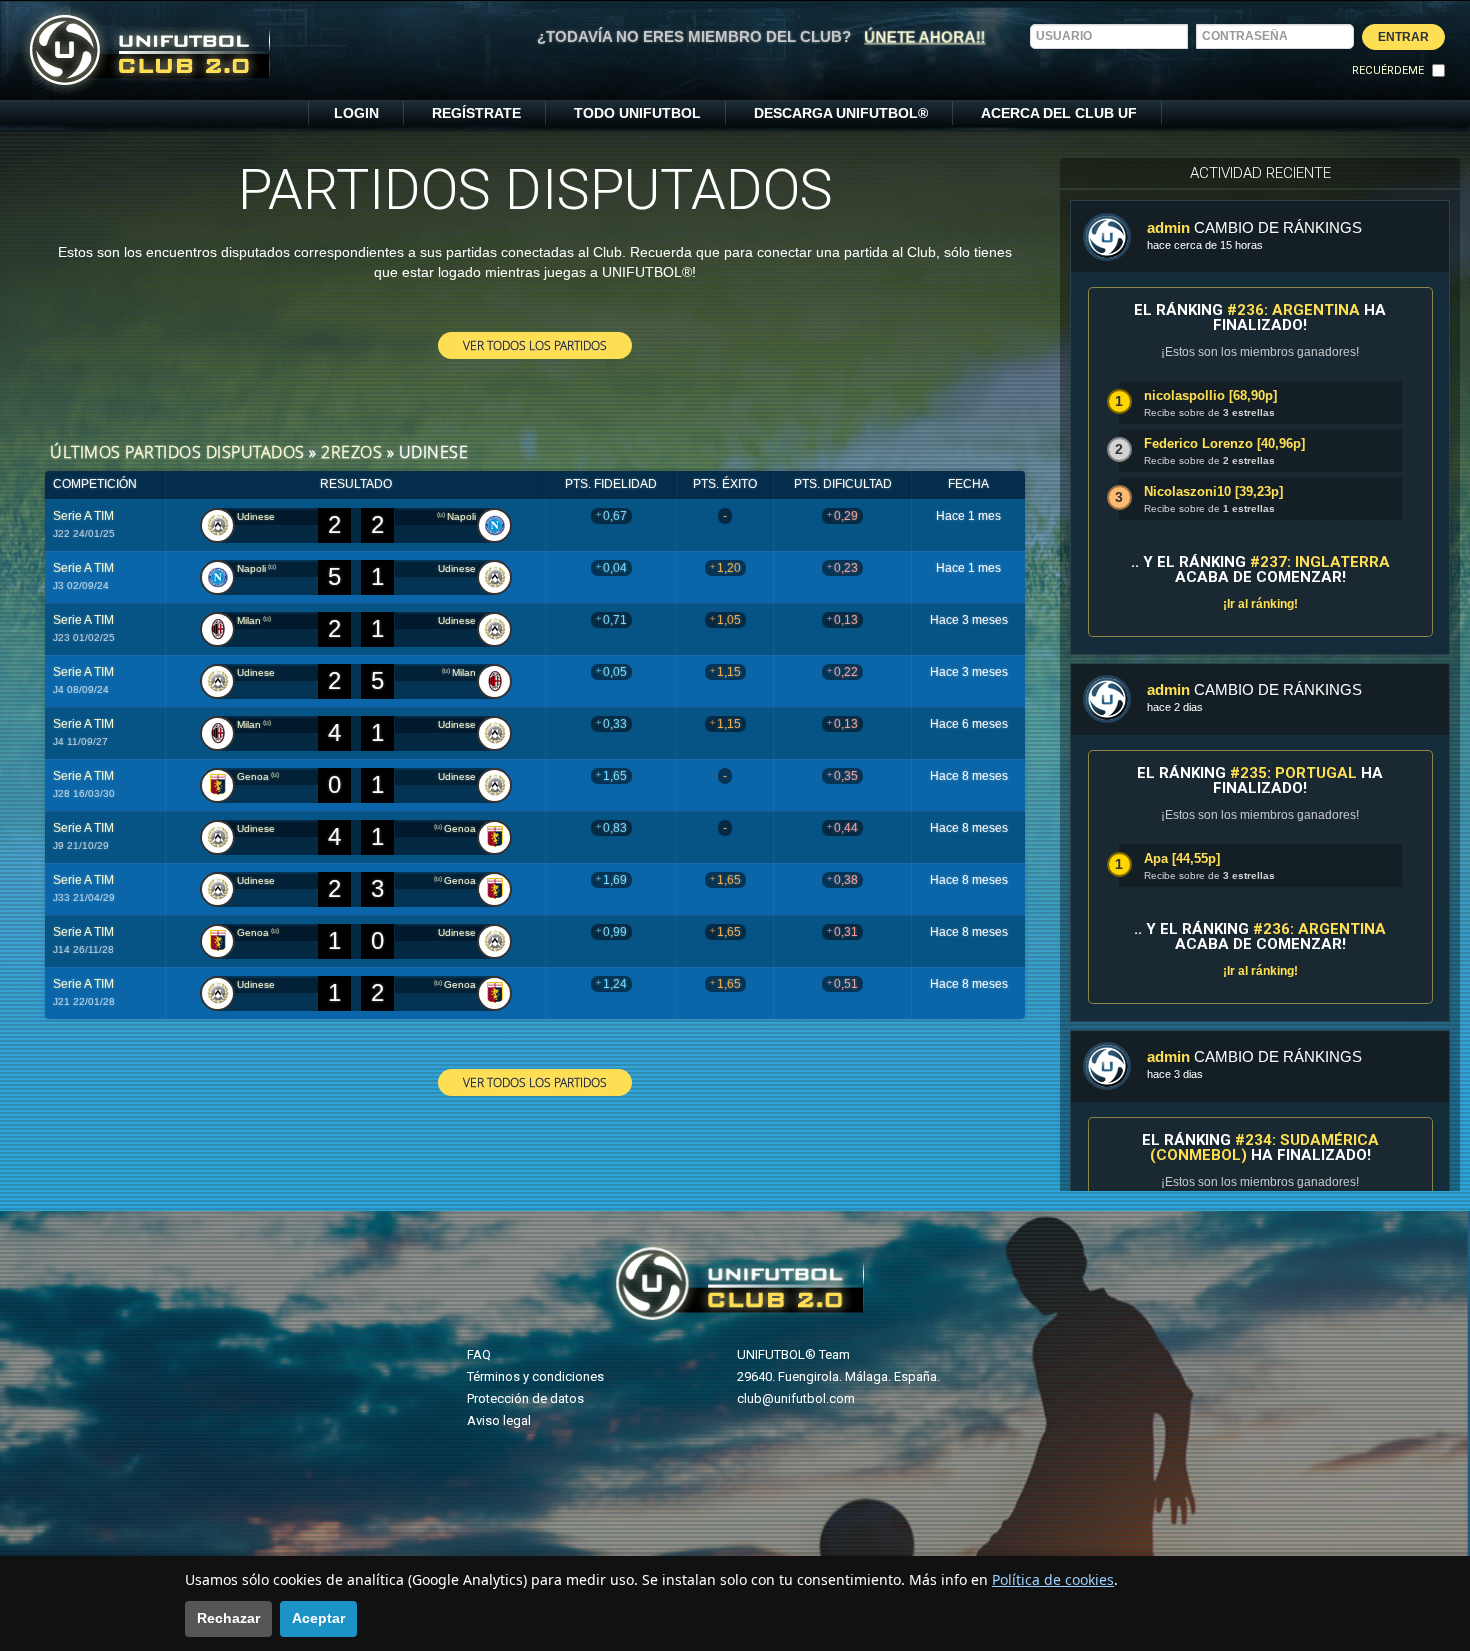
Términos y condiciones (535, 1376)
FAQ (479, 1354)
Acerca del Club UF (1059, 113)
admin (1168, 227)
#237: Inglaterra (1320, 562)
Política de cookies (1053, 1579)
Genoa (253, 776)
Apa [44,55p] (1182, 858)
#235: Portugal (1293, 773)
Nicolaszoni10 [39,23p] (1213, 491)
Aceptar (318, 1618)
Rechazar (228, 1618)
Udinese (256, 516)
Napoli (461, 516)
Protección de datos (525, 1398)
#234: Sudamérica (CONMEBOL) (1264, 1147)
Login (356, 113)
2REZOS (351, 452)
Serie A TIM (83, 516)
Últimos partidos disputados (177, 452)
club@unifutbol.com (796, 1398)
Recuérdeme (1388, 70)
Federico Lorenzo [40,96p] (1224, 443)
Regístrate (476, 113)
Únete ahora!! (925, 36)
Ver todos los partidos (535, 345)
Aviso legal (499, 1420)
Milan (249, 620)
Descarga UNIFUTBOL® (841, 113)
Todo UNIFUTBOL (637, 113)
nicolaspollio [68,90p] (1210, 395)
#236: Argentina (1293, 310)
